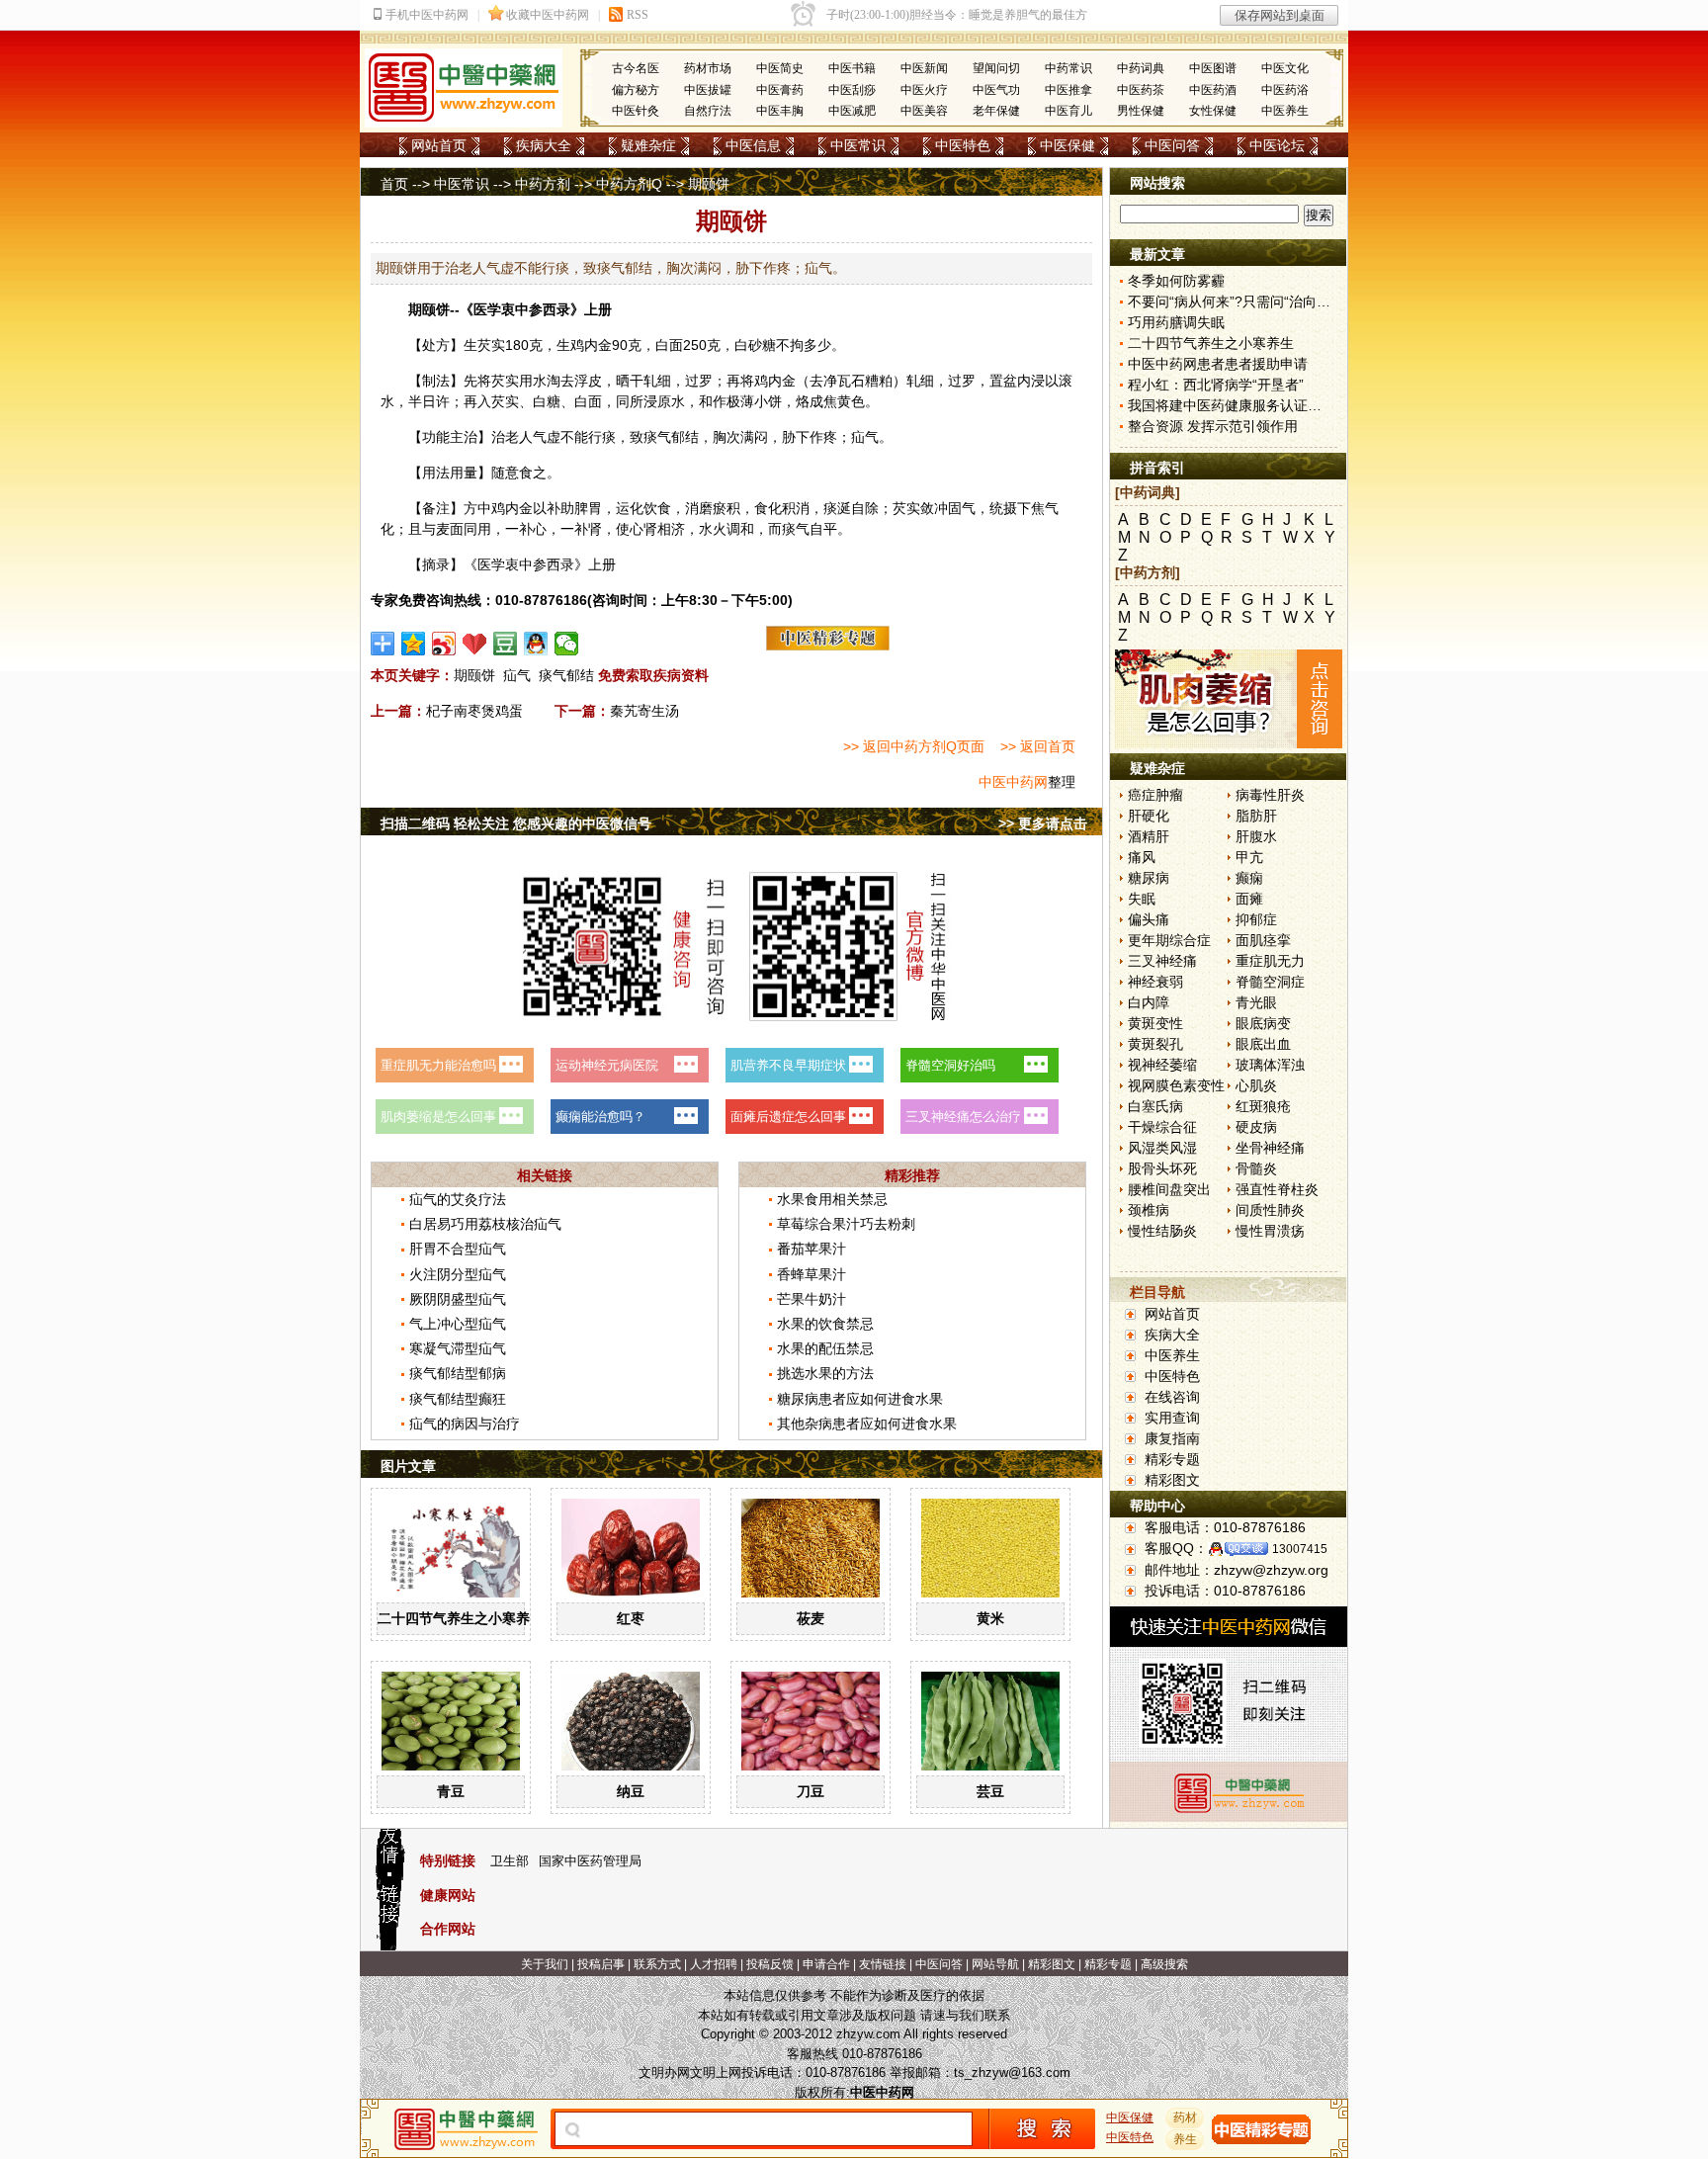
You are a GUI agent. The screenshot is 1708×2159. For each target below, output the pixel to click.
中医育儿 (1068, 111)
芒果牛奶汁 (811, 1299)
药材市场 (708, 68)
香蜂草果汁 (811, 1274)
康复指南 (1172, 1438)
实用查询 (1172, 1418)
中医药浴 (1285, 90)
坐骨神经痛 (1270, 1148)
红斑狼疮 (1263, 1106)
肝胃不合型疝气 (458, 1249)
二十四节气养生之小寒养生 (461, 1618)
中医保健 (1067, 145)
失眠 (1142, 899)
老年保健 (996, 111)
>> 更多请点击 (1043, 823)
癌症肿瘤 (1155, 795)
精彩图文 (1172, 1480)
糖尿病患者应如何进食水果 (860, 1399)
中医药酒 (1213, 90)
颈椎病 (1149, 1210)
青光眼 (1256, 1002)
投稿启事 (601, 1964)
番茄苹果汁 (811, 1249)
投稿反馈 (770, 1964)
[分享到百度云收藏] (475, 644)
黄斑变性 (1155, 1023)
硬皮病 (1256, 1127)
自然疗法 (708, 111)
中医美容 (924, 111)
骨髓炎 (1256, 1168)
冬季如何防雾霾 (1176, 281)
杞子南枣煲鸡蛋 (474, 711)
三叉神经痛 (1162, 961)
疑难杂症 (648, 145)
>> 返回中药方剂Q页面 (914, 746)
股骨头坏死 (1162, 1168)
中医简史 (780, 68)
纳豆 (631, 1791)
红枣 (631, 1618)
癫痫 (1249, 878)
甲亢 (1249, 857)
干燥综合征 (1162, 1127)
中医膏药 (780, 90)
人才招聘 (714, 1964)
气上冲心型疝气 (458, 1324)
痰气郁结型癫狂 (458, 1399)
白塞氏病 (1155, 1106)
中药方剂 (543, 184)
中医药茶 (1141, 90)
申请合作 (826, 1964)
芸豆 (990, 1791)
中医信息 (753, 145)
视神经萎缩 (1162, 1065)
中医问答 (1172, 145)
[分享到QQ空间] (414, 644)
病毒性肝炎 (1270, 795)
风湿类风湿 (1162, 1148)
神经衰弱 (1155, 982)
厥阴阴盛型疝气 (458, 1299)
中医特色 (963, 145)
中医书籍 (852, 68)
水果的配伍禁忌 (825, 1348)
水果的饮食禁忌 (825, 1324)
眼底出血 (1263, 1044)
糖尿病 (1149, 878)
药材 (1185, 2117)
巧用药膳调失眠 (1176, 322)
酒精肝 (1149, 836)
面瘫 (1249, 899)
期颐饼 (474, 675)
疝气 (517, 675)
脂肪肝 (1256, 816)
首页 (394, 184)
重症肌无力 (1270, 961)
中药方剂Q (629, 184)
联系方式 (657, 1964)
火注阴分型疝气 (458, 1274)
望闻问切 (996, 68)
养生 (1185, 2139)
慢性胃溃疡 (1270, 1231)
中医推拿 (1068, 90)
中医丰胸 (780, 111)
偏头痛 (1149, 919)
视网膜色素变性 (1176, 1085)
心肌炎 (1256, 1085)
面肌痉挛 (1263, 940)
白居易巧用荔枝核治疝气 (485, 1224)
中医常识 (858, 145)
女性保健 (1213, 111)
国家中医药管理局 (590, 1861)
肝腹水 (1256, 836)
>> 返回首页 (1038, 746)
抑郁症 (1256, 919)
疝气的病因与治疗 (465, 1424)
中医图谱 (1213, 68)
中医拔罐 (708, 90)
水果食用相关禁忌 (832, 1199)
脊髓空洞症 (1270, 982)
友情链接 (883, 1964)
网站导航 (995, 1964)
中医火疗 (924, 90)
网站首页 (439, 145)
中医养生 (1285, 111)
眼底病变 (1263, 1023)
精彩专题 (1172, 1459)
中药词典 (1141, 68)
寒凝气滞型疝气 (458, 1348)
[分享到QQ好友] (536, 644)
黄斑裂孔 (1155, 1044)
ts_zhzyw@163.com (1012, 2073)
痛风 (1142, 857)
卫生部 (510, 1861)
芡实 (491, 345)
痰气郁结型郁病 (458, 1373)
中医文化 (1285, 68)
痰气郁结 (566, 675)
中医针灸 (636, 111)
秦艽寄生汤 (644, 711)
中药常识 (1068, 68)
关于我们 (545, 1964)
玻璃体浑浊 (1270, 1065)
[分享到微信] (567, 644)
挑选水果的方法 (825, 1373)
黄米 (990, 1618)
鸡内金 (591, 345)
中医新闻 (924, 68)
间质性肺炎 (1270, 1210)
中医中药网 (1013, 782)
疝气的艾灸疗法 (458, 1199)
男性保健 (1141, 111)
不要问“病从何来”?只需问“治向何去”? (1242, 302)
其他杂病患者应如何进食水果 (867, 1424)
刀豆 (811, 1791)
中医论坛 (1277, 145)
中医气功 (996, 90)
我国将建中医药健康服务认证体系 (1232, 405)
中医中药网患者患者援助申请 (1218, 364)
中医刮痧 (852, 90)
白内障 (1149, 1002)
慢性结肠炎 (1162, 1231)
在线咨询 (1172, 1397)
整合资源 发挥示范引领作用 (1213, 426)
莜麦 (811, 1618)
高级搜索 (1164, 1964)
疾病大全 (544, 145)
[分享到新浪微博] (444, 644)
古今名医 (636, 68)
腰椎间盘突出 (1169, 1189)
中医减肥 (852, 111)
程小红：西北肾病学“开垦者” (1216, 385)
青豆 (451, 1791)
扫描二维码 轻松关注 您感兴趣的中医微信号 (516, 823)
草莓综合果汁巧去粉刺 (846, 1224)
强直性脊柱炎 (1277, 1189)
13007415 (1300, 1549)
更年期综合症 (1169, 940)
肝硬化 (1149, 816)
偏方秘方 (636, 90)
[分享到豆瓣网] (506, 644)
